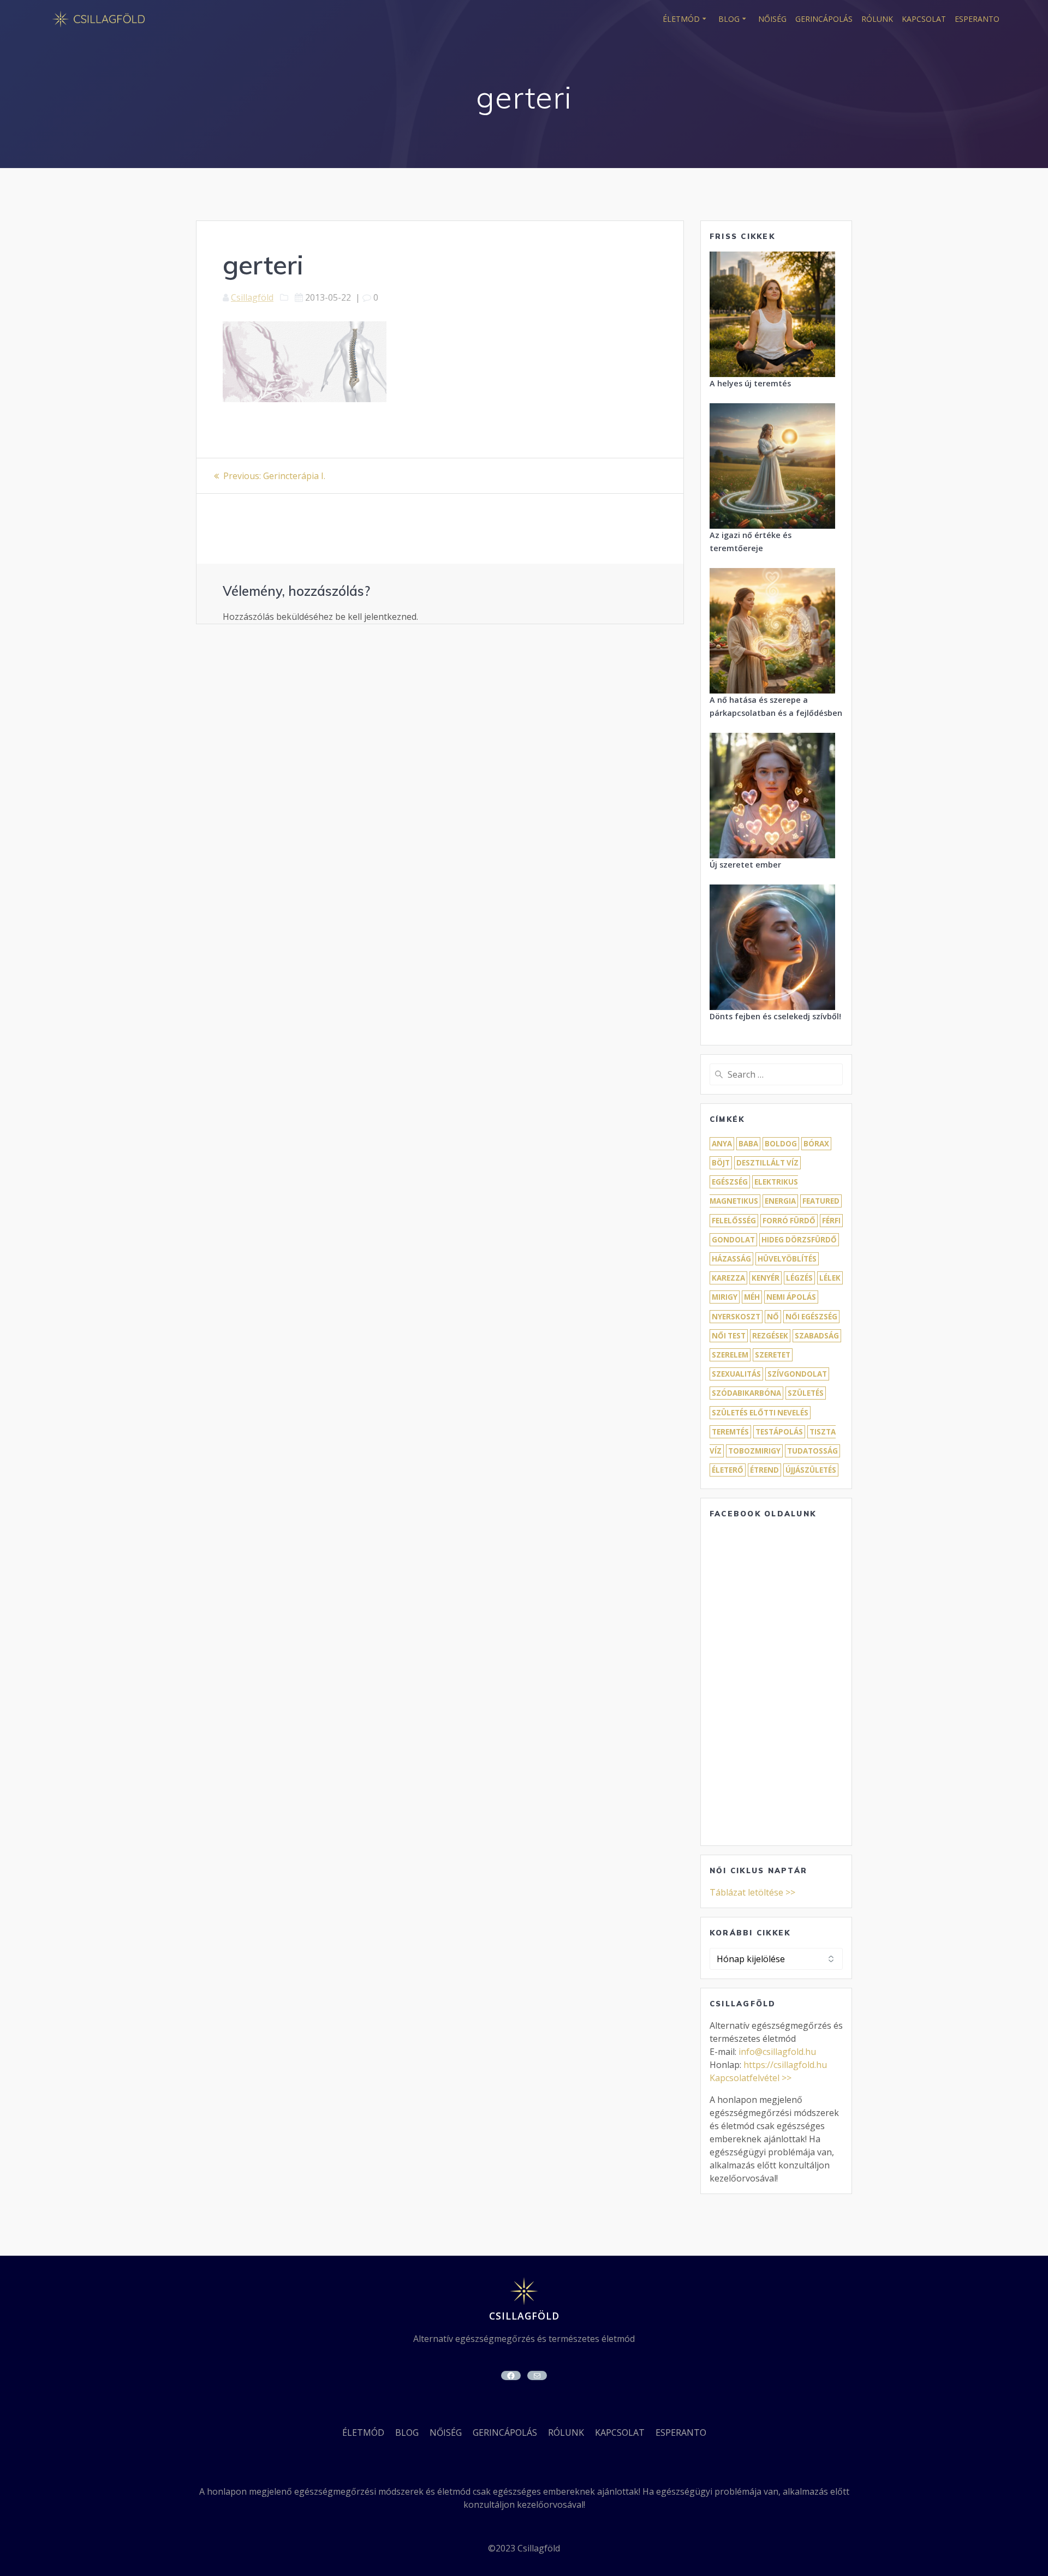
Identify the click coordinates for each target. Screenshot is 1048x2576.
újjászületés (811, 1470)
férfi (831, 1221)
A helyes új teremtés (750, 383)
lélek (830, 1278)
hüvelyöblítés (787, 1259)
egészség (730, 1182)
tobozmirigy (754, 1451)
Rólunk (877, 19)
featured (821, 1201)
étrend (764, 1470)
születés (806, 1393)
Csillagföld (252, 297)
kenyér (766, 1278)
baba (748, 1144)
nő (773, 1317)
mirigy (725, 1297)
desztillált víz (767, 1163)
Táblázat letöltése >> (752, 1892)
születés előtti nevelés (760, 1413)
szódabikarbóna (746, 1393)
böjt (721, 1163)
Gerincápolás (824, 19)
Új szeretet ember (745, 865)
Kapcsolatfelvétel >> (751, 2078)
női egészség (811, 1317)
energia (780, 1201)
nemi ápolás (791, 1297)
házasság (731, 1259)
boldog (781, 1144)
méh (752, 1297)
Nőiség (772, 19)
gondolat (733, 1240)
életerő (728, 1470)
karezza (728, 1278)
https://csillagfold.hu (785, 2065)
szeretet (773, 1355)
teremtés (730, 1432)
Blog (729, 19)
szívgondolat (797, 1374)
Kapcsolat (924, 19)
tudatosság (812, 1451)
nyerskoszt (736, 1317)
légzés (799, 1278)
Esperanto (977, 19)
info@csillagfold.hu (777, 2052)
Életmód (681, 19)
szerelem (730, 1355)
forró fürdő (789, 1221)
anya (722, 1144)
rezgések (770, 1336)
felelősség (734, 1221)
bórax (816, 1144)
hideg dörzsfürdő (799, 1240)
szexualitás (736, 1374)
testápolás (779, 1432)
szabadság (817, 1336)
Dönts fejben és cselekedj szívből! (775, 1016)
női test (729, 1336)
